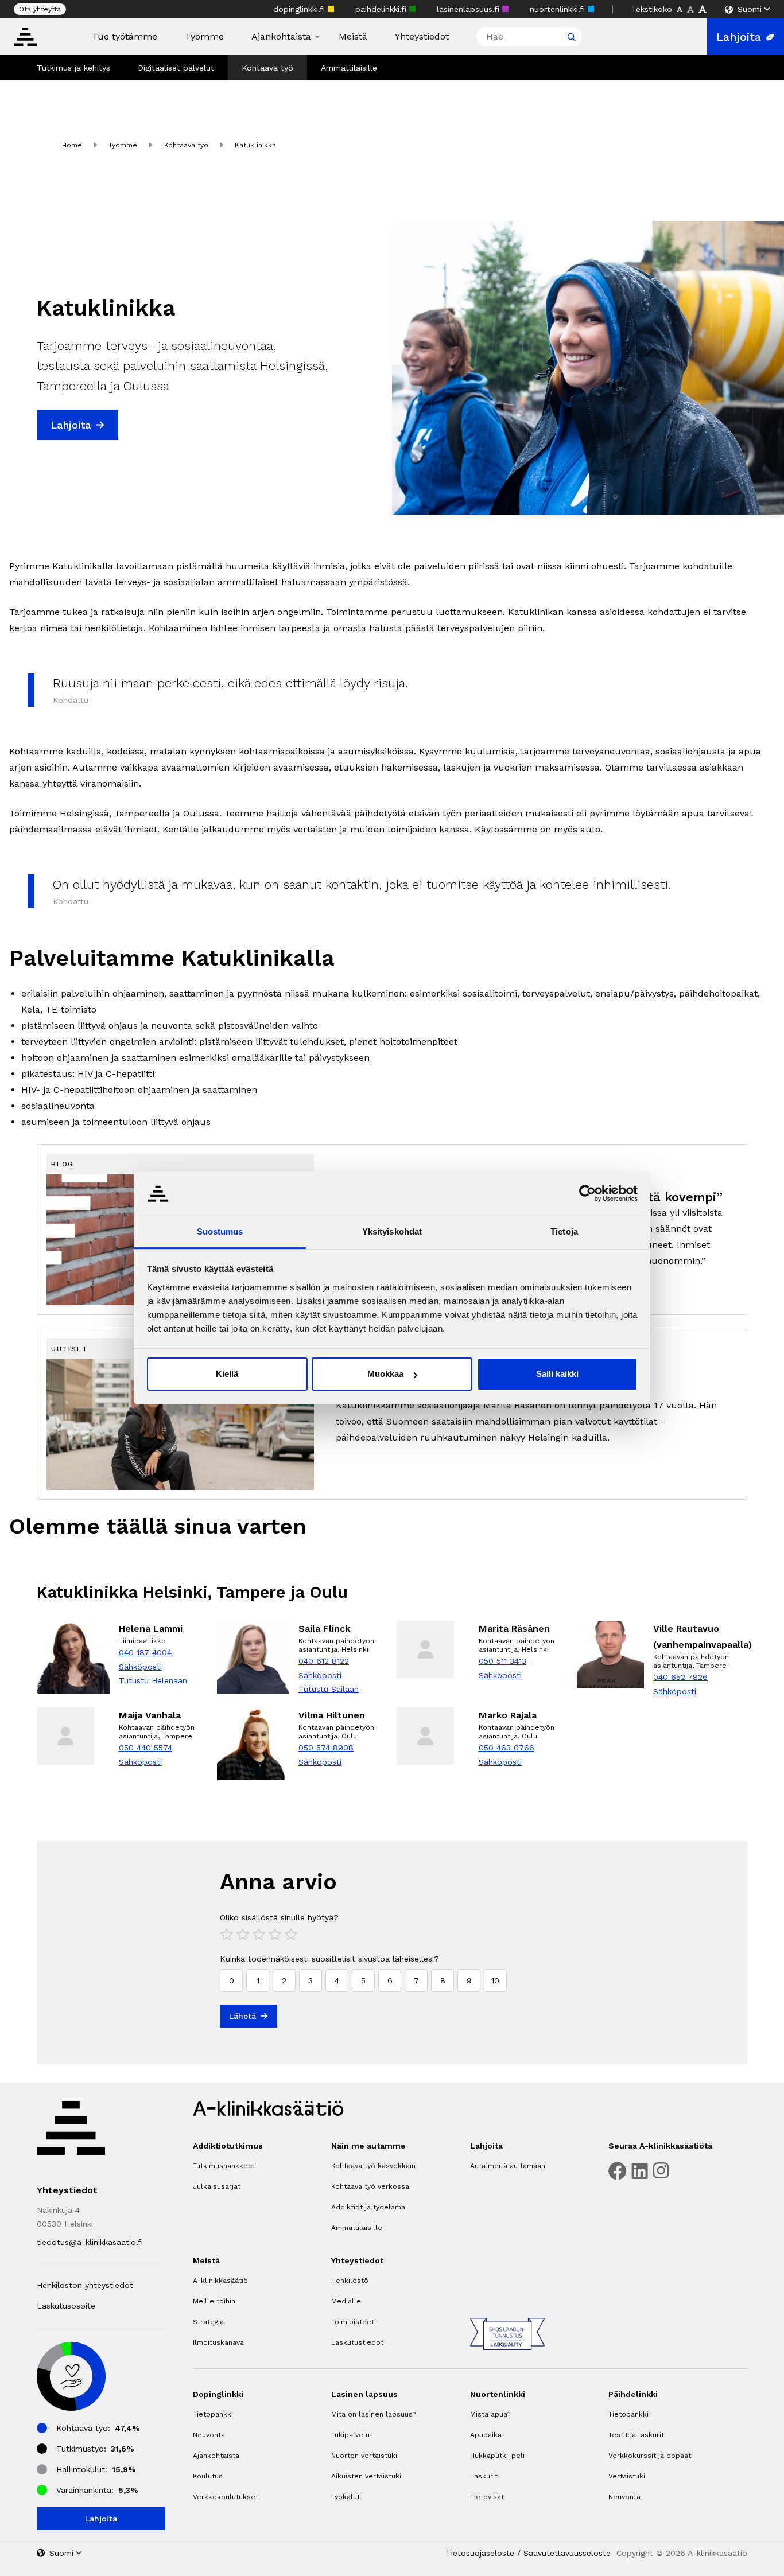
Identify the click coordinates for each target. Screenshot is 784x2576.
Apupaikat (487, 2435)
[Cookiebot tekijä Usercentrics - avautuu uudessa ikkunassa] (587, 1193)
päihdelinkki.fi (382, 9)
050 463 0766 (507, 1748)
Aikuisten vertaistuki (366, 2476)
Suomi (750, 9)
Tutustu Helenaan (153, 1680)
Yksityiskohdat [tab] (392, 1231)
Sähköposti (140, 1667)
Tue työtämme (125, 37)
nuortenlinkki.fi (559, 9)
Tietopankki (213, 2414)
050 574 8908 (326, 1748)
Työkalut (346, 2497)
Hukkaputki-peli (497, 2456)
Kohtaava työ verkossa (370, 2186)
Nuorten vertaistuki (364, 2456)
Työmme (204, 37)
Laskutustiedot (357, 2342)
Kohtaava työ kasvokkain (373, 2166)
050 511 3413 (502, 1661)
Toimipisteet (353, 2322)
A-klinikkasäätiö (220, 2281)
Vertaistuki (627, 2476)
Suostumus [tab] (220, 1231)
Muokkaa (385, 1374)
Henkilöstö (350, 2281)
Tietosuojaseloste (480, 2553)
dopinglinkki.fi (300, 9)
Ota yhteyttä (40, 9)
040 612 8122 (324, 1661)
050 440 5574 (145, 1748)
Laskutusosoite (66, 2306)
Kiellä (227, 1374)
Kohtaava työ (267, 68)
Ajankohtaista (281, 37)
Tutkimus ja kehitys (73, 68)
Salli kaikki (557, 1374)
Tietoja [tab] (564, 1231)
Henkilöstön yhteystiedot (85, 2285)
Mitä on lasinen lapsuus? (373, 2414)
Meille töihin (214, 2301)
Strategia (208, 2322)
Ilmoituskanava (218, 2342)
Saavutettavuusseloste (567, 2553)
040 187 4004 (145, 1652)
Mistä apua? (490, 2414)
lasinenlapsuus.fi (469, 9)
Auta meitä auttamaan (508, 2166)
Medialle (346, 2301)
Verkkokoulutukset (226, 2497)
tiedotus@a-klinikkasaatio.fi (90, 2242)
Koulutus (208, 2476)
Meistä (353, 37)
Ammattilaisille (349, 68)
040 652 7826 (680, 1677)
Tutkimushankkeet (224, 2166)
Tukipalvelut (352, 2435)
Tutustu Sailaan (329, 1689)
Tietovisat (487, 2497)
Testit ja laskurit (636, 2435)
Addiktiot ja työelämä (368, 2207)
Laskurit (484, 2476)
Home (72, 145)
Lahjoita (739, 37)
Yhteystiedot (422, 37)
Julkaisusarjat (217, 2186)
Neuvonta (209, 2435)
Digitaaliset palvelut (176, 68)
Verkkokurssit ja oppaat (650, 2456)
